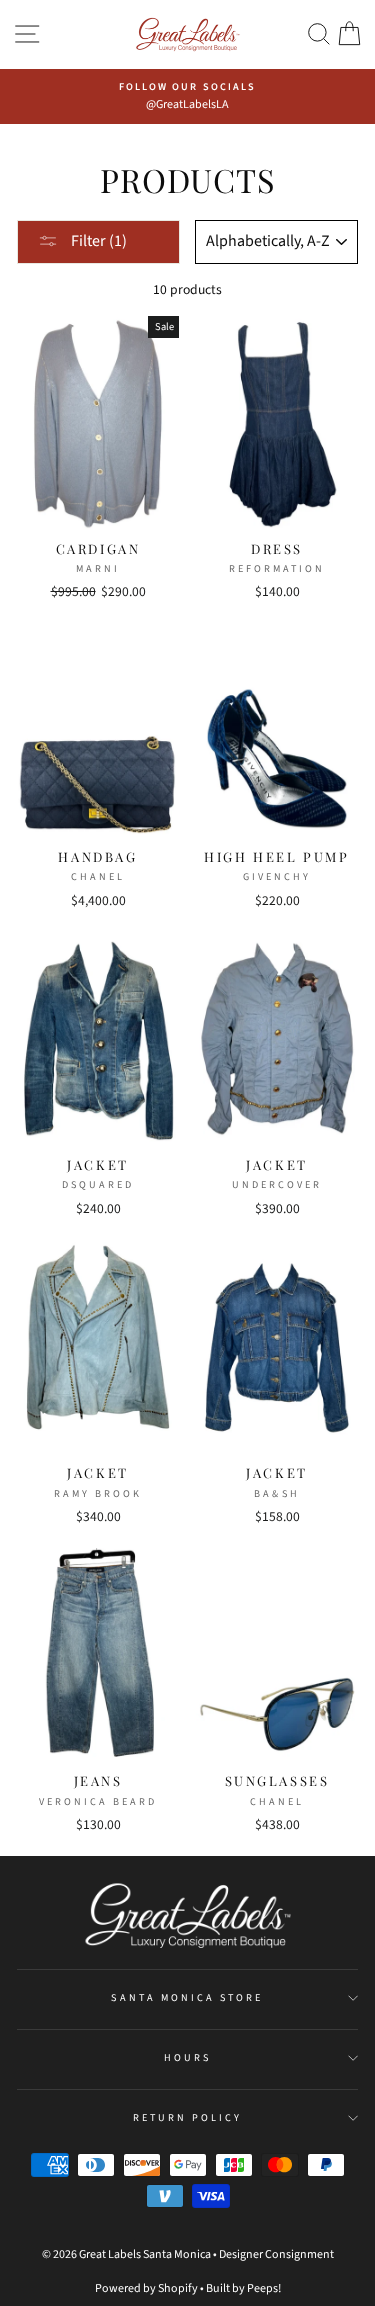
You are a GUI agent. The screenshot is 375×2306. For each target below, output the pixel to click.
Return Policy (188, 2118)
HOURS (187, 2058)
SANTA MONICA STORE (187, 1998)
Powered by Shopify (146, 2288)
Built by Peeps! (243, 2288)
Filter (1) (97, 241)
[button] (319, 34)
